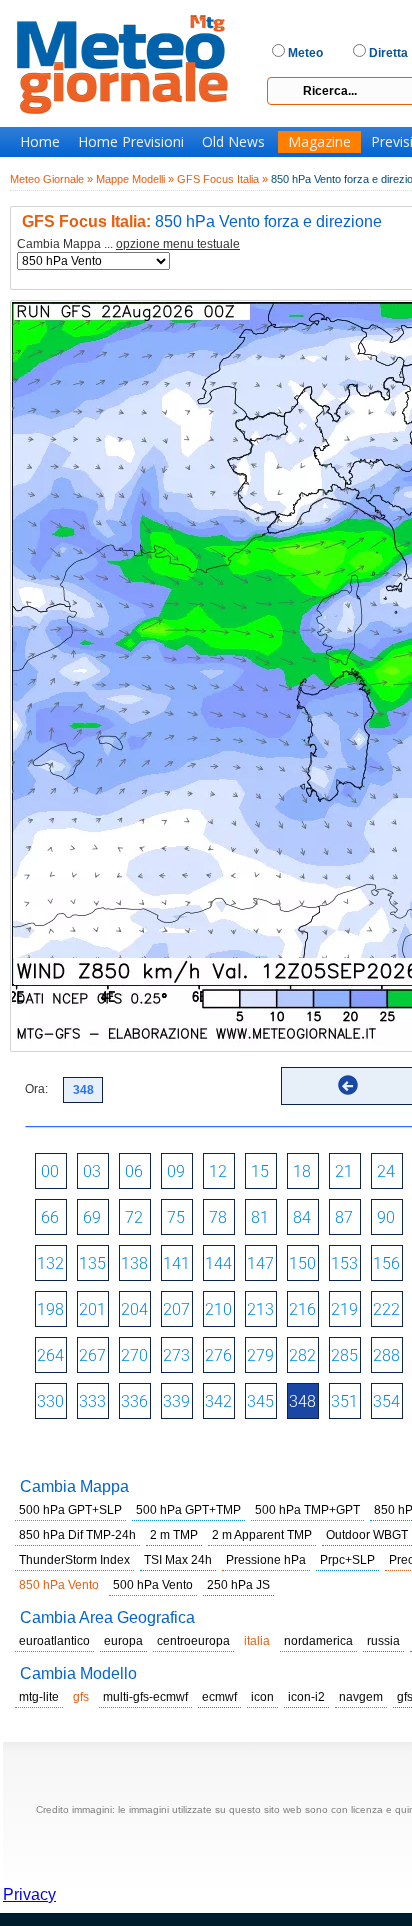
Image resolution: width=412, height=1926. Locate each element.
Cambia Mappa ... (128, 244)
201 (92, 1309)
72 (134, 1217)
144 (218, 1263)
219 (344, 1309)
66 (50, 1217)
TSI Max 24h (178, 1560)
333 (92, 1401)
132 (50, 1263)
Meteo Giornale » (51, 179)
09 (176, 1171)
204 (134, 1309)
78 (218, 1217)
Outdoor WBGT (367, 1535)
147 (260, 1263)
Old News (233, 142)
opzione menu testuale (178, 244)
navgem (361, 1697)
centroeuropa (193, 1641)
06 (134, 1171)
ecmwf (219, 1697)
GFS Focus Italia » (222, 179)
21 (344, 1171)
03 (92, 1171)
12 (218, 1171)
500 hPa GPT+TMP (188, 1510)
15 (260, 1171)
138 (134, 1263)
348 (302, 1401)
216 (302, 1309)
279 (260, 1355)
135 (92, 1263)
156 (386, 1263)
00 (50, 1171)
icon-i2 (306, 1697)
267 (92, 1355)
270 (134, 1355)
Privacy (29, 1894)
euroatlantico (54, 1641)
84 (302, 1217)
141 (176, 1263)
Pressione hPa (266, 1560)
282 (302, 1355)
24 (386, 1171)
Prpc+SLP (347, 1560)
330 (50, 1401)
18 (302, 1171)
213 (260, 1309)
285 (344, 1355)
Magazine (319, 142)
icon (262, 1697)
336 (134, 1401)
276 (218, 1355)
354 (386, 1401)
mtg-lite (39, 1697)
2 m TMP (174, 1535)
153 (344, 1263)
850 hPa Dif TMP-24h (77, 1535)
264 (50, 1355)
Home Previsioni (131, 142)
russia (383, 1641)
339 (176, 1401)
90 (386, 1217)
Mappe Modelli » (135, 179)
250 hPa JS (238, 1585)
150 (302, 1263)
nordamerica (318, 1641)
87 (344, 1217)
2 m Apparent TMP (262, 1535)
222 (386, 1309)
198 (50, 1309)
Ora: (36, 1089)
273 (176, 1355)
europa (123, 1641)
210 (218, 1309)
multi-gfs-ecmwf (145, 1697)
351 (344, 1401)
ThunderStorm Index (74, 1560)
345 (260, 1401)
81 (260, 1217)
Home (40, 142)
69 (92, 1217)
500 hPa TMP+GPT (307, 1510)
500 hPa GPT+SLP (70, 1510)
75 (176, 1217)
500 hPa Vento (153, 1585)
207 (176, 1309)
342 (218, 1401)
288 (386, 1355)
